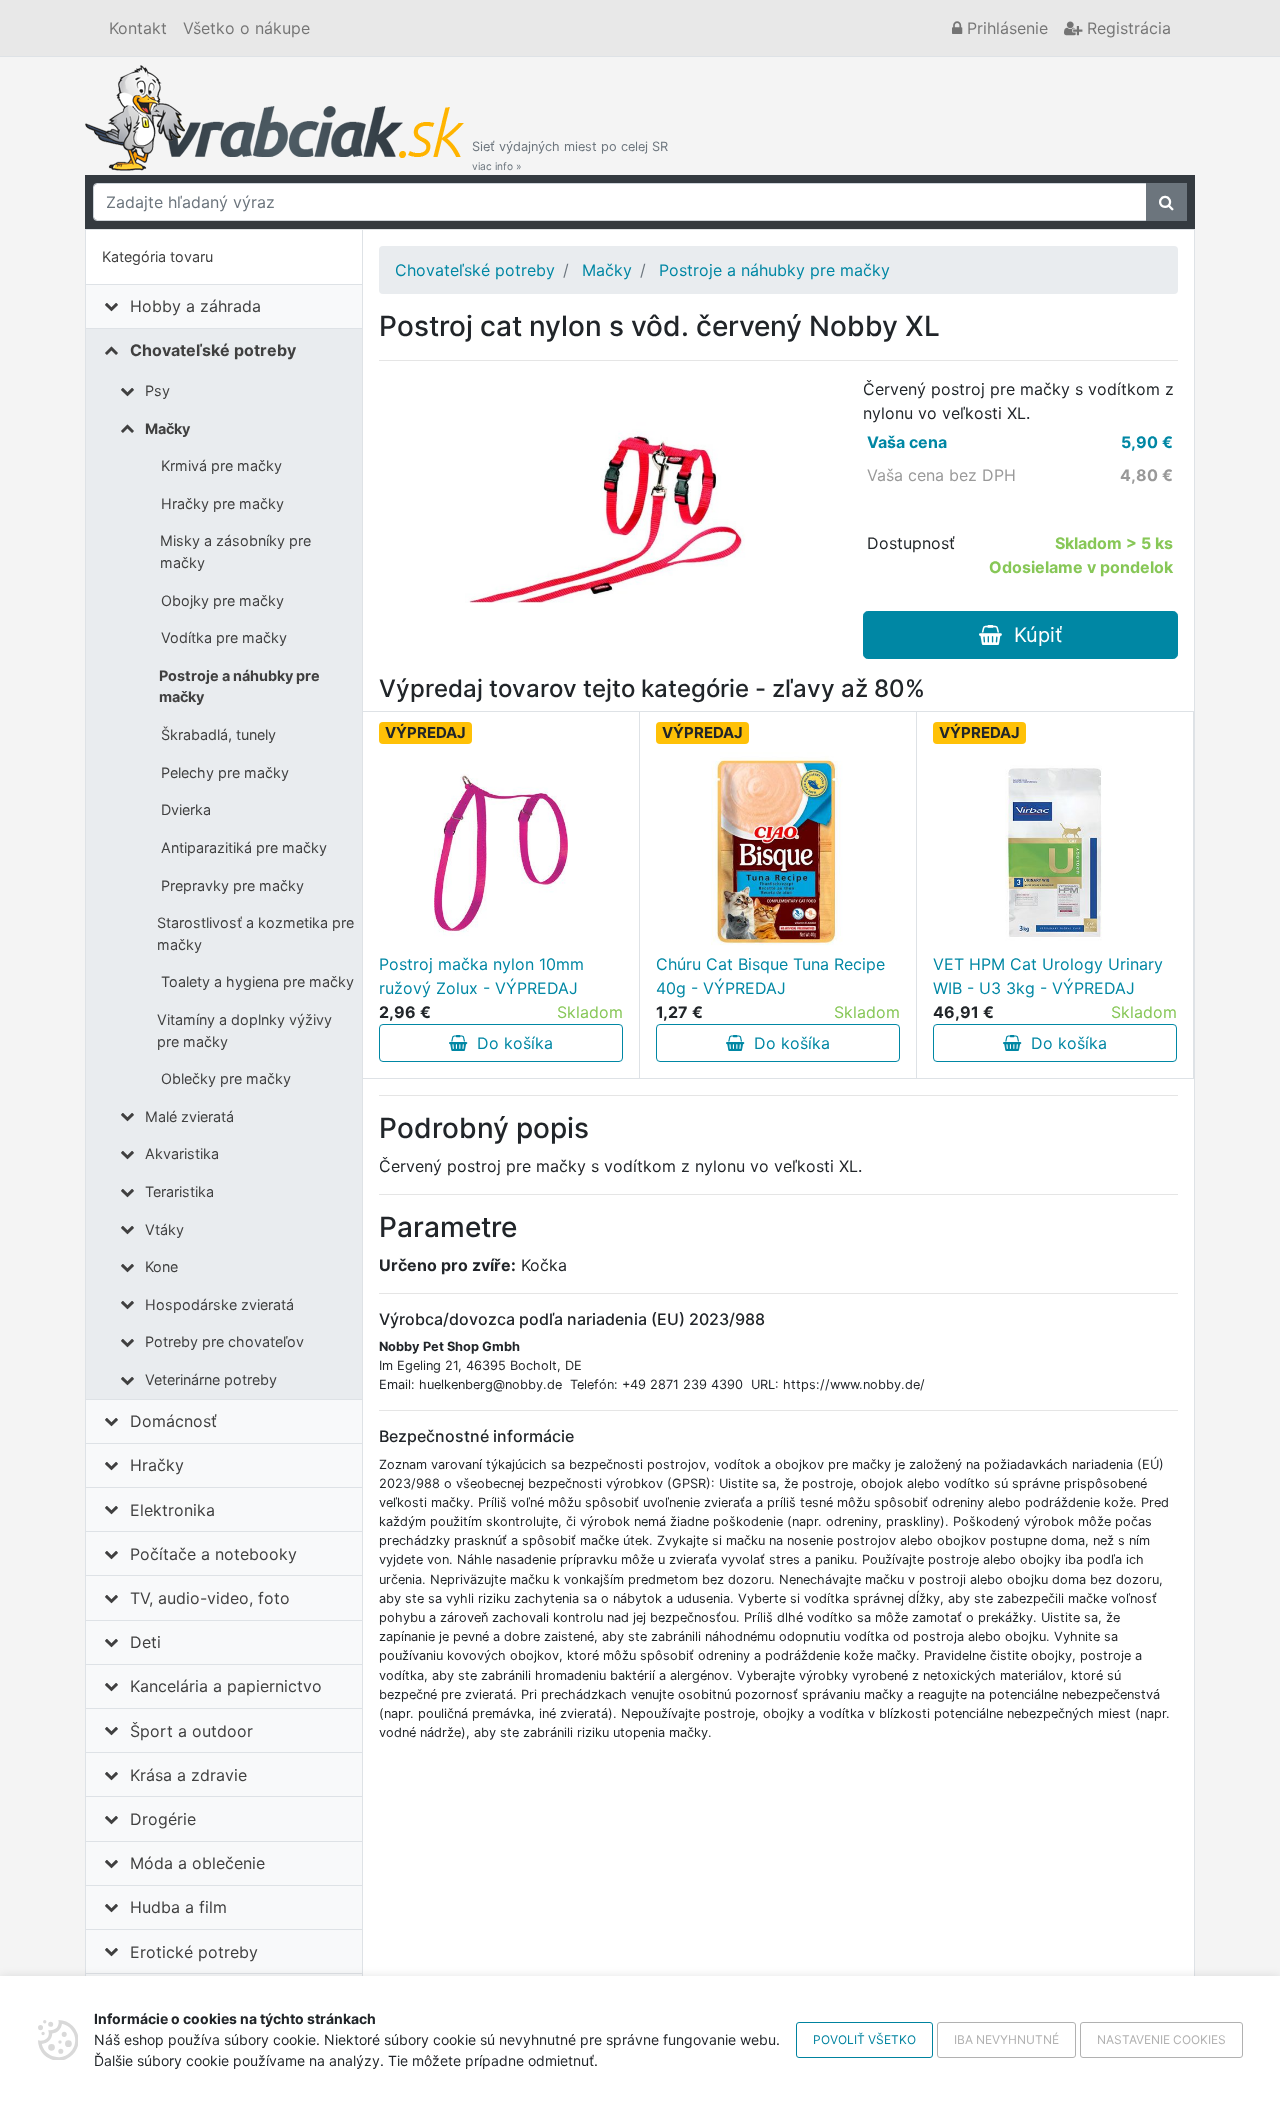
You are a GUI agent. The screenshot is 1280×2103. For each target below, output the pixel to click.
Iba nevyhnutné (1006, 2039)
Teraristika (179, 1191)
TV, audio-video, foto (210, 1598)
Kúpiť (1032, 635)
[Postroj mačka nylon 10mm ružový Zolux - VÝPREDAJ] (501, 852)
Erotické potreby (194, 1952)
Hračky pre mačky (222, 503)
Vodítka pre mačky (224, 637)
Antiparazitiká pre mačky (244, 847)
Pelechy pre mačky (225, 772)
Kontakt (138, 28)
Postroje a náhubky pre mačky (239, 686)
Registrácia (1126, 28)
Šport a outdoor (191, 1731)
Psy (157, 390)
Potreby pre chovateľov (224, 1341)
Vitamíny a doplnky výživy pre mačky (244, 1030)
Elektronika (172, 1510)
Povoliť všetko (864, 2039)
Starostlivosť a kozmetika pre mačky (255, 933)
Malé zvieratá (189, 1116)
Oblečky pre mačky (226, 1078)
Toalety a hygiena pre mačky (257, 981)
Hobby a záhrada (195, 306)
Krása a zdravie (188, 1775)
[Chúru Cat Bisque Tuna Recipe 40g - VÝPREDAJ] (778, 852)
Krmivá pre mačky (221, 465)
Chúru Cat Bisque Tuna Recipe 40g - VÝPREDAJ (770, 976)
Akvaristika (182, 1153)
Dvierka (186, 809)
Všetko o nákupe (246, 28)
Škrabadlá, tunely (218, 734)
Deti (145, 1642)
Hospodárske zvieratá (219, 1304)
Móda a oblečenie (197, 1863)
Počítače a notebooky (213, 1554)
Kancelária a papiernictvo (226, 1686)
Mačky (167, 428)
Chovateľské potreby (213, 350)
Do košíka (510, 1043)
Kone (161, 1266)
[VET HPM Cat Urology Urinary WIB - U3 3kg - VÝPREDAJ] (1055, 852)
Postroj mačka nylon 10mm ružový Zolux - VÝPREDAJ (481, 976)
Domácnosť (173, 1421)
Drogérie (163, 1819)
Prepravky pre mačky (232, 885)
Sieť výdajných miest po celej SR (570, 155)
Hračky (157, 1465)
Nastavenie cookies (1161, 2039)
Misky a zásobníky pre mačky (235, 551)
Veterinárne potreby (211, 1379)
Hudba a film (178, 1907)
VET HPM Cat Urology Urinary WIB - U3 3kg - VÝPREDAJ (1048, 976)
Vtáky (164, 1229)
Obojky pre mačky (222, 600)
